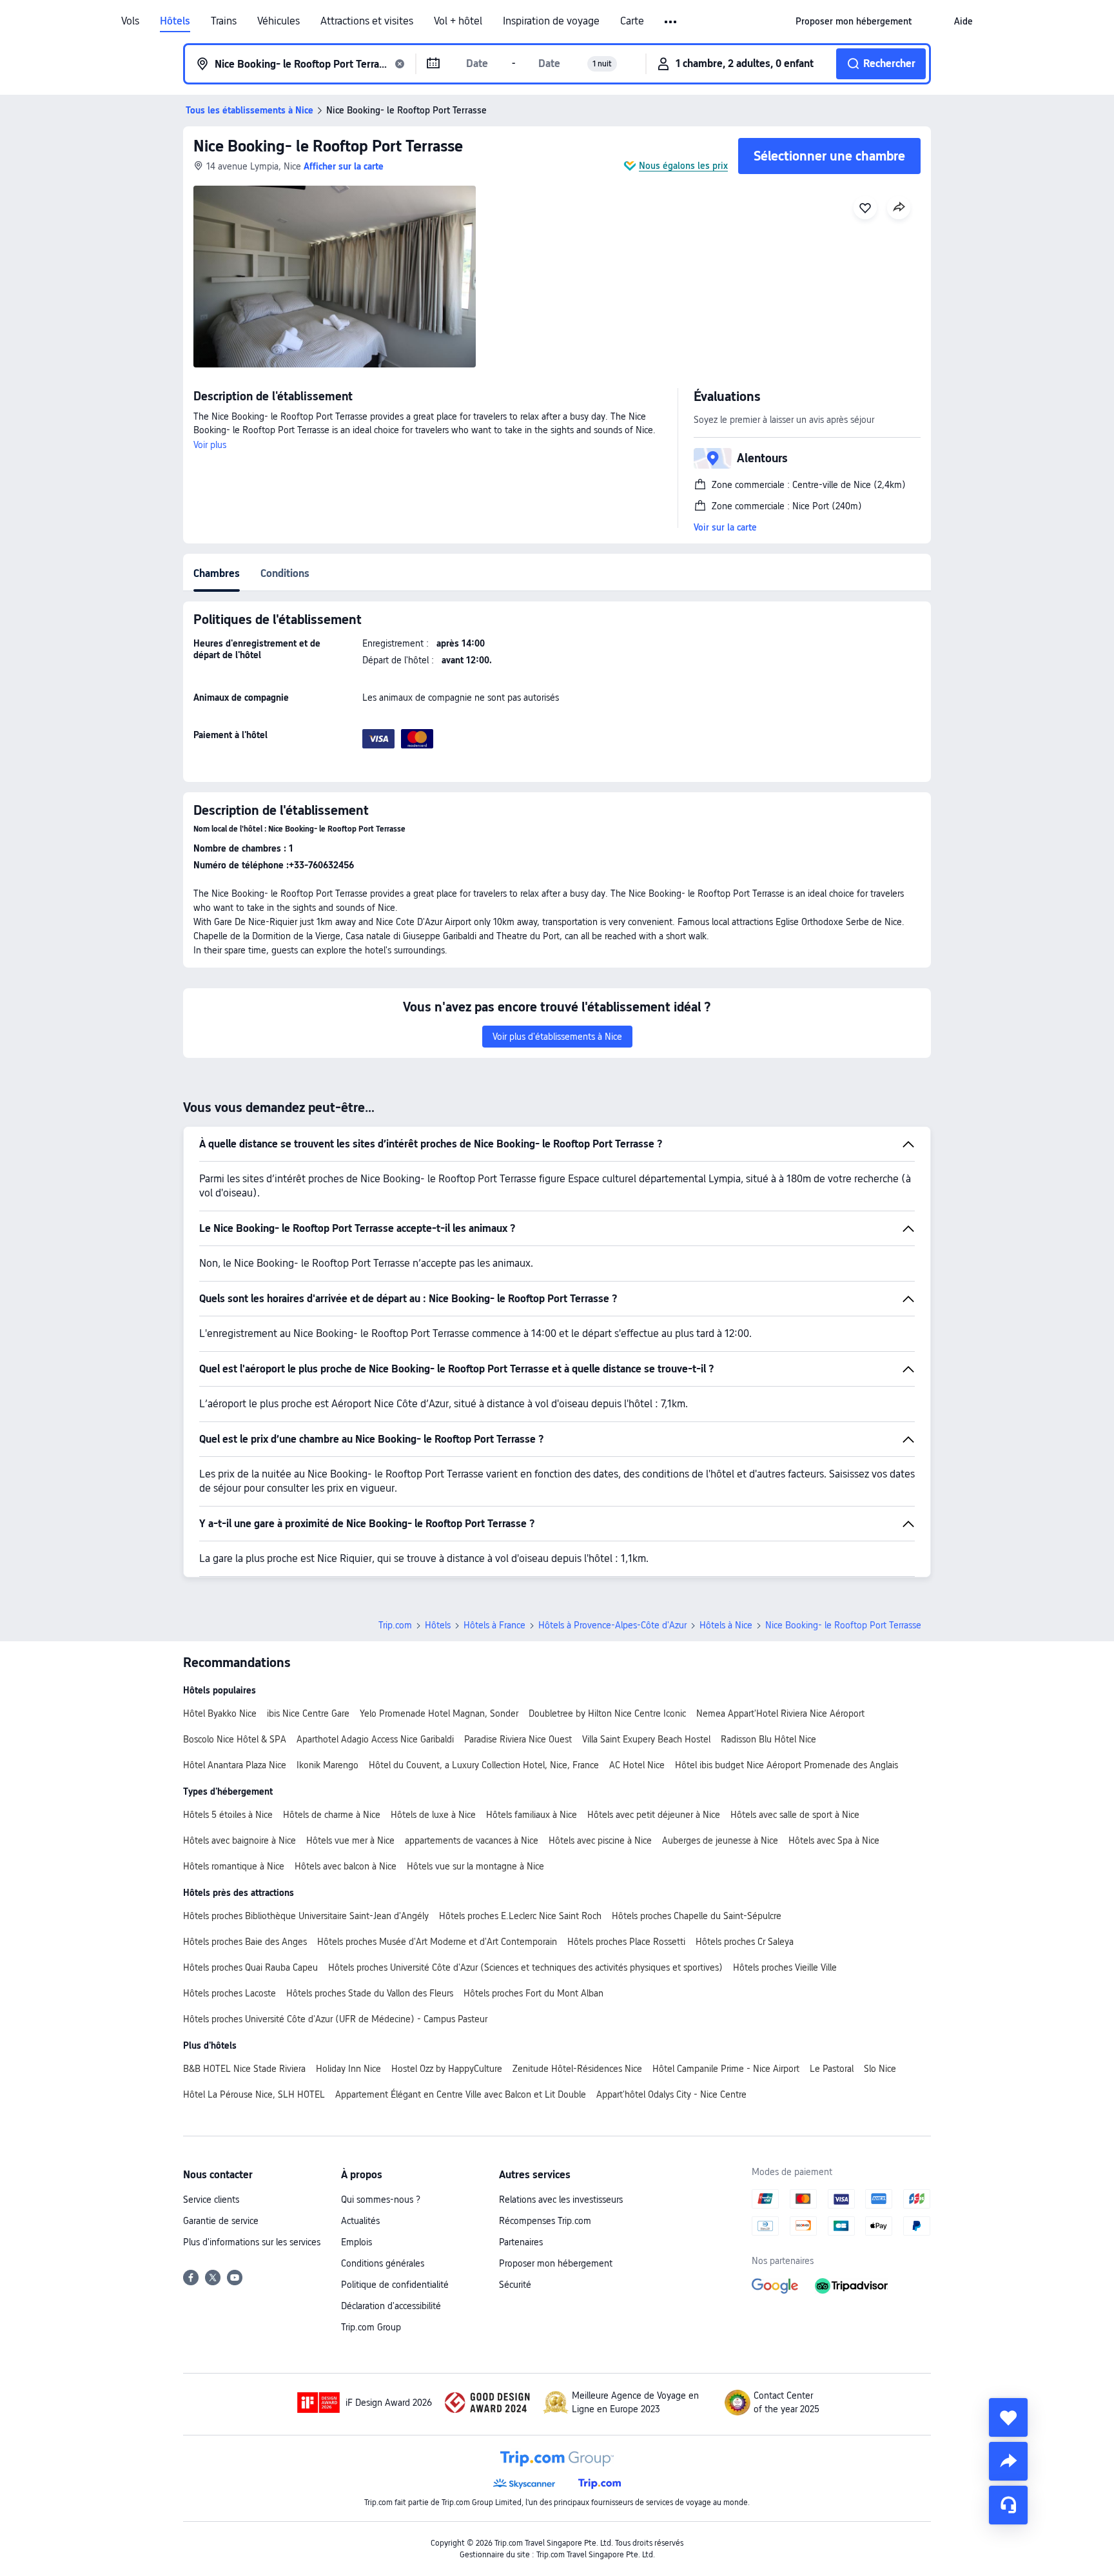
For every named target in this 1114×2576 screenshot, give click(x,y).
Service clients (211, 2200)
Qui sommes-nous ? (381, 2200)
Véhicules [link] (278, 21)
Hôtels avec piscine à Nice (600, 1840)
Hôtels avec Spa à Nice (834, 1840)
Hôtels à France (494, 1625)
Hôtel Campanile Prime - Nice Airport (726, 2069)
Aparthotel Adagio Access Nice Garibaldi (375, 1739)
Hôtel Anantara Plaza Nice (235, 1765)
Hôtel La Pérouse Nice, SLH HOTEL (254, 2094)
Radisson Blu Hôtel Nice (768, 1739)
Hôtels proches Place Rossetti (626, 1942)
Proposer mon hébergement (556, 2263)
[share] (1008, 2461)
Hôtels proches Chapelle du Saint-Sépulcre (697, 1916)
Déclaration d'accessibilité (391, 2306)
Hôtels (175, 21)
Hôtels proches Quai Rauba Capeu (250, 1967)
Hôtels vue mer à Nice (350, 1840)
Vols (130, 21)
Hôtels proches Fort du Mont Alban (533, 1993)
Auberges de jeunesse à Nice (720, 1840)
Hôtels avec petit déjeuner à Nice (654, 1815)
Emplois (357, 2242)
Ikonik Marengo (327, 1765)
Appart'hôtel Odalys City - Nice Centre (671, 2094)
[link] (854, 21)
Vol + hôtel (458, 21)
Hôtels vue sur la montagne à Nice (475, 1866)
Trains (224, 21)
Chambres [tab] (217, 573)
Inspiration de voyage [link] (551, 21)
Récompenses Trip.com (545, 2221)
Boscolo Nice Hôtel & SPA (235, 1739)
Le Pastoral (832, 2069)
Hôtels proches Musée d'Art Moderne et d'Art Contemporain (437, 1942)
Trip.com (395, 1625)
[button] (671, 22)
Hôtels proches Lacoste (230, 1993)
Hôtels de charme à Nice (332, 1815)
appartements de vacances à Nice (472, 1840)
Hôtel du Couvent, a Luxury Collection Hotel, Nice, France (484, 1765)
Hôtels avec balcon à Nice (346, 1866)
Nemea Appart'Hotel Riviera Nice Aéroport (780, 1713)
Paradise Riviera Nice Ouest (518, 1739)
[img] (335, 277)
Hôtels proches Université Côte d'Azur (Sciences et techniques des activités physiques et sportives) (525, 1967)
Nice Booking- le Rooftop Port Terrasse (328, 146)
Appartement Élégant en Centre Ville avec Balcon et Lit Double (461, 2094)
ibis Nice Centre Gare (308, 1713)
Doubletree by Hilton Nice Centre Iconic (607, 1713)
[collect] (1008, 2417)
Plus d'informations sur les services (252, 2242)
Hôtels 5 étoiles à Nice (228, 1815)
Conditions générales (383, 2263)
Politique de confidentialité (395, 2285)
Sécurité (515, 2285)
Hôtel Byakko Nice (220, 1713)
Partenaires (521, 2242)
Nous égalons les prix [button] (683, 166)
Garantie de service (221, 2221)
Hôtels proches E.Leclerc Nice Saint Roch (520, 1916)
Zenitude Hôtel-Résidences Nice (577, 2069)
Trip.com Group (371, 2327)
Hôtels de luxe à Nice (433, 1815)
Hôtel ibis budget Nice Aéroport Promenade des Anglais (787, 1765)
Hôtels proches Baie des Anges (245, 1942)
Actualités (360, 2221)
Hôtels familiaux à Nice (532, 1815)
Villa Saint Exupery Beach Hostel (646, 1739)
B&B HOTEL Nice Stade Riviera (244, 2069)
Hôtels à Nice (726, 1625)
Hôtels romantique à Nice (234, 1866)
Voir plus (210, 445)
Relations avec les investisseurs (561, 2200)
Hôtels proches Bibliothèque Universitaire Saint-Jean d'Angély (306, 1916)
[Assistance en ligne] (1008, 2505)
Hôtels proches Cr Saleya (745, 1942)
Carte (632, 21)
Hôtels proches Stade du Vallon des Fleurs (370, 1993)
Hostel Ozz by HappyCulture (447, 2069)
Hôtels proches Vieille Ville (785, 1967)
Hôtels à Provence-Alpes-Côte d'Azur (612, 1625)
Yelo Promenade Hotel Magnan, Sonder (439, 1713)
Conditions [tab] (285, 573)
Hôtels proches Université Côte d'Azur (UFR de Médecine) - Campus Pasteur (335, 2019)
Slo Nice (880, 2069)
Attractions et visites (367, 21)
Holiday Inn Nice (348, 2069)
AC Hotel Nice (637, 1765)
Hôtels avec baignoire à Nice (239, 1840)
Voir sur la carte (725, 527)
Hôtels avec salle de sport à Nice (795, 1815)
